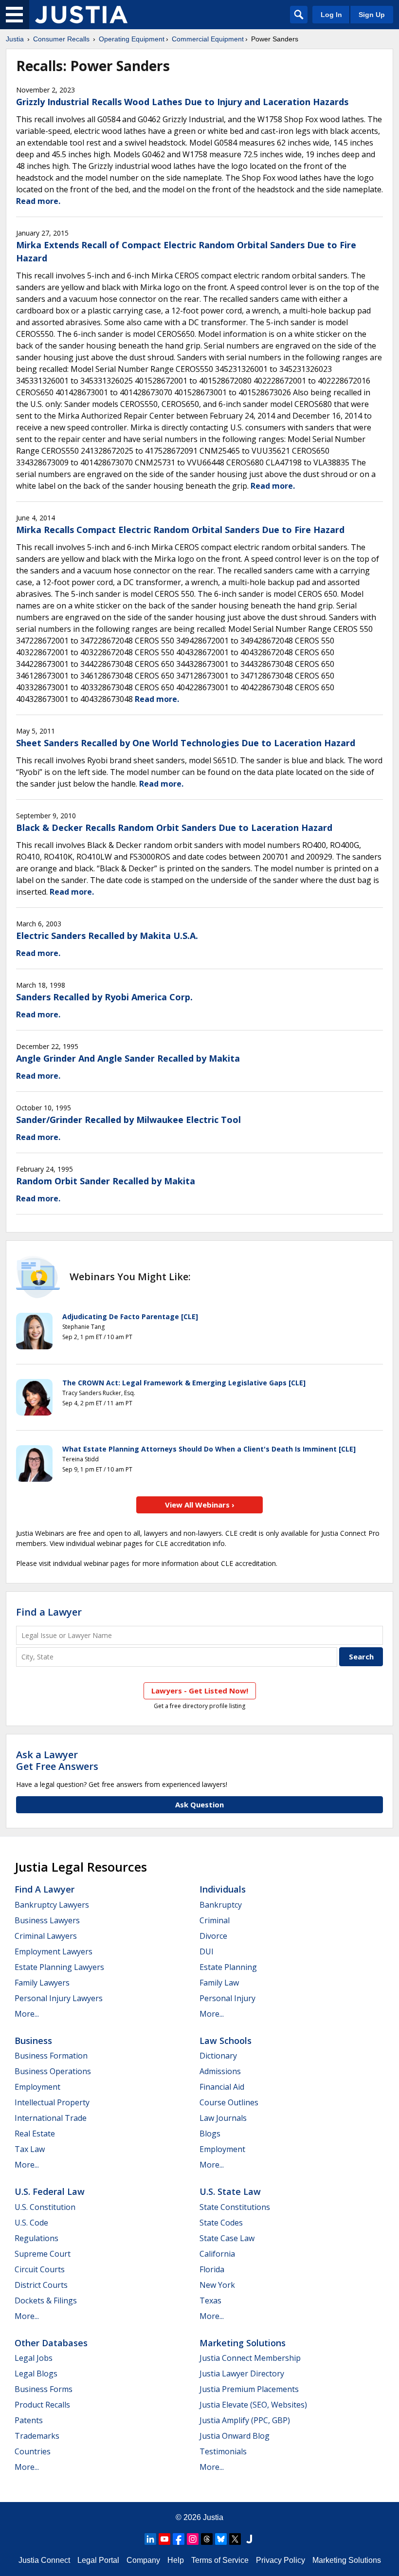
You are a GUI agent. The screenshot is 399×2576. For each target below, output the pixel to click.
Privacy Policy (281, 2560)
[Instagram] (193, 2539)
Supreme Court (43, 2254)
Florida (212, 2269)
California (217, 2254)
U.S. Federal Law (50, 2191)
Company (143, 2560)
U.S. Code (31, 2223)
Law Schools (226, 2041)
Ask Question (199, 1804)
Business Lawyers (47, 1920)
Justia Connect (44, 2560)
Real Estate (35, 2134)
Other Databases (51, 2343)
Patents (29, 2420)
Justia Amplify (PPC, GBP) (245, 2420)
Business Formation (51, 2056)
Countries (33, 2451)
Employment (37, 2087)
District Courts (41, 2285)
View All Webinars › (200, 1505)
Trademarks (37, 2436)
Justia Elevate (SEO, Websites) (253, 2405)
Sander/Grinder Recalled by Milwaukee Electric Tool (128, 1120)
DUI (207, 1951)
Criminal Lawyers (46, 1936)
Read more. (38, 201)
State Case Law (227, 2238)
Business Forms (44, 2389)
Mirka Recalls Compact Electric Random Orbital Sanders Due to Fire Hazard (180, 530)
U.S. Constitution (45, 2207)
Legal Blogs (36, 2374)
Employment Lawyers (54, 1951)
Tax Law (30, 2149)
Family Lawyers (42, 1983)
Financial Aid (222, 2087)
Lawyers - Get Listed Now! (200, 1691)
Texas (210, 2300)
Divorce (213, 1936)
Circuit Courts (40, 2269)
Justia (15, 39)
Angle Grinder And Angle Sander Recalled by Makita (128, 1058)
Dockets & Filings (46, 2300)
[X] (235, 2539)
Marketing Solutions (243, 2343)
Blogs (210, 2134)
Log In (331, 15)
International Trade (51, 2118)
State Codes (221, 2223)
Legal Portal (98, 2560)
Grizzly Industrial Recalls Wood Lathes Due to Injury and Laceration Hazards (182, 102)
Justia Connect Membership (250, 2358)
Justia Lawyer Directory (242, 2374)
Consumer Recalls (61, 39)
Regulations (36, 2238)
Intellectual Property (52, 2102)
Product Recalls (42, 2405)
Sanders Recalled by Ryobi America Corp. (104, 997)
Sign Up (372, 15)
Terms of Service (220, 2560)
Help (176, 2560)
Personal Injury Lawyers (59, 1998)
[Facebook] (179, 2539)
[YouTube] (164, 2539)
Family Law (219, 1983)
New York (217, 2285)
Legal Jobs (34, 2358)
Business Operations (53, 2071)
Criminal (215, 1920)
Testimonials (223, 2451)
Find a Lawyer (49, 1612)
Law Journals (223, 2118)
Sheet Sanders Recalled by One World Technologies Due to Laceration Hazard (186, 743)
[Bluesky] (221, 2539)
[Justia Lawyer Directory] (249, 2539)
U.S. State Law (230, 2191)
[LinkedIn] (150, 2539)
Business (33, 2041)
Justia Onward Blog (235, 2436)
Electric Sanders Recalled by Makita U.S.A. (107, 936)
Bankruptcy (221, 1905)
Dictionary (218, 2056)
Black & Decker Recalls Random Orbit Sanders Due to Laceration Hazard (174, 828)
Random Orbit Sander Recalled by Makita (106, 1181)
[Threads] (207, 2539)
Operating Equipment (132, 39)
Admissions (220, 2071)
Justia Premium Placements (249, 2389)
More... (27, 2014)
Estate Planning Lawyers (59, 1967)
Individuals (223, 1889)
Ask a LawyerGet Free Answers (57, 1760)
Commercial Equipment (208, 39)
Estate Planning (228, 1967)
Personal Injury (227, 1998)
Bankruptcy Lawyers (52, 1905)
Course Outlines (229, 2102)
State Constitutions (235, 2207)
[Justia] (81, 15)
